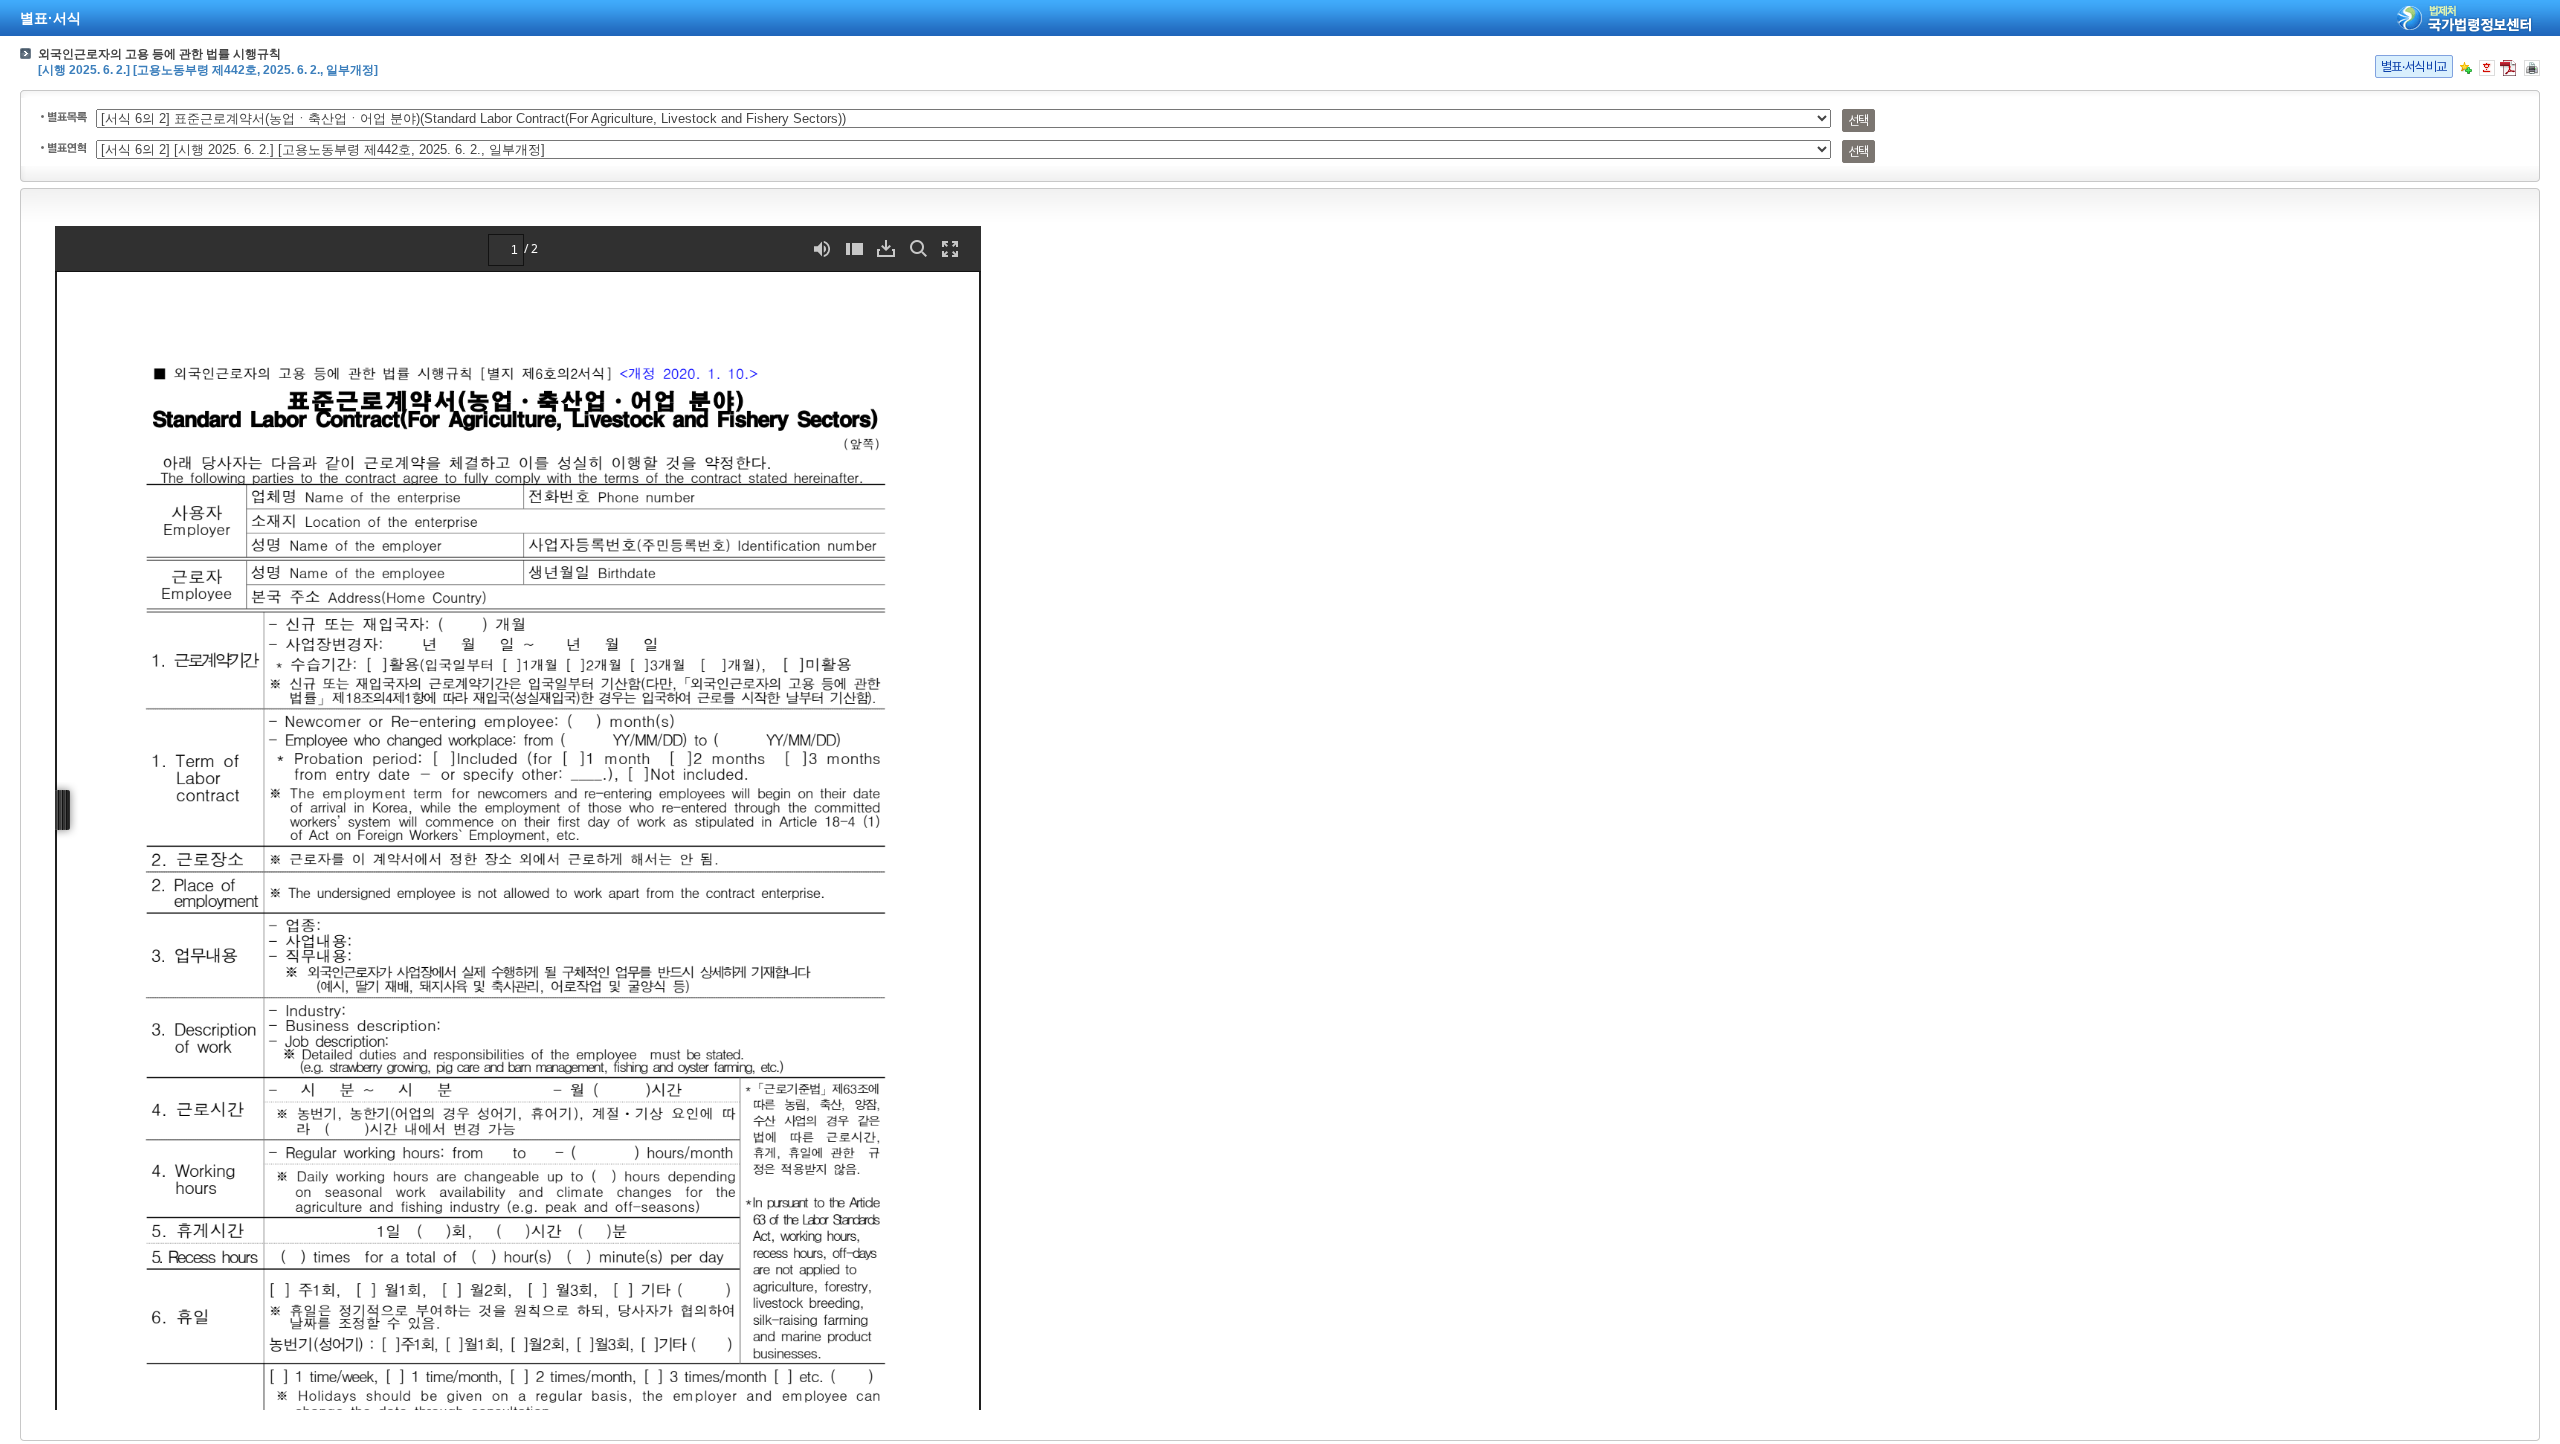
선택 (1858, 120)
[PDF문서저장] (2508, 68)
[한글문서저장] (2487, 68)
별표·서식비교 (2414, 66)
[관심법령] (2466, 68)
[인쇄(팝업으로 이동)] (2532, 68)
